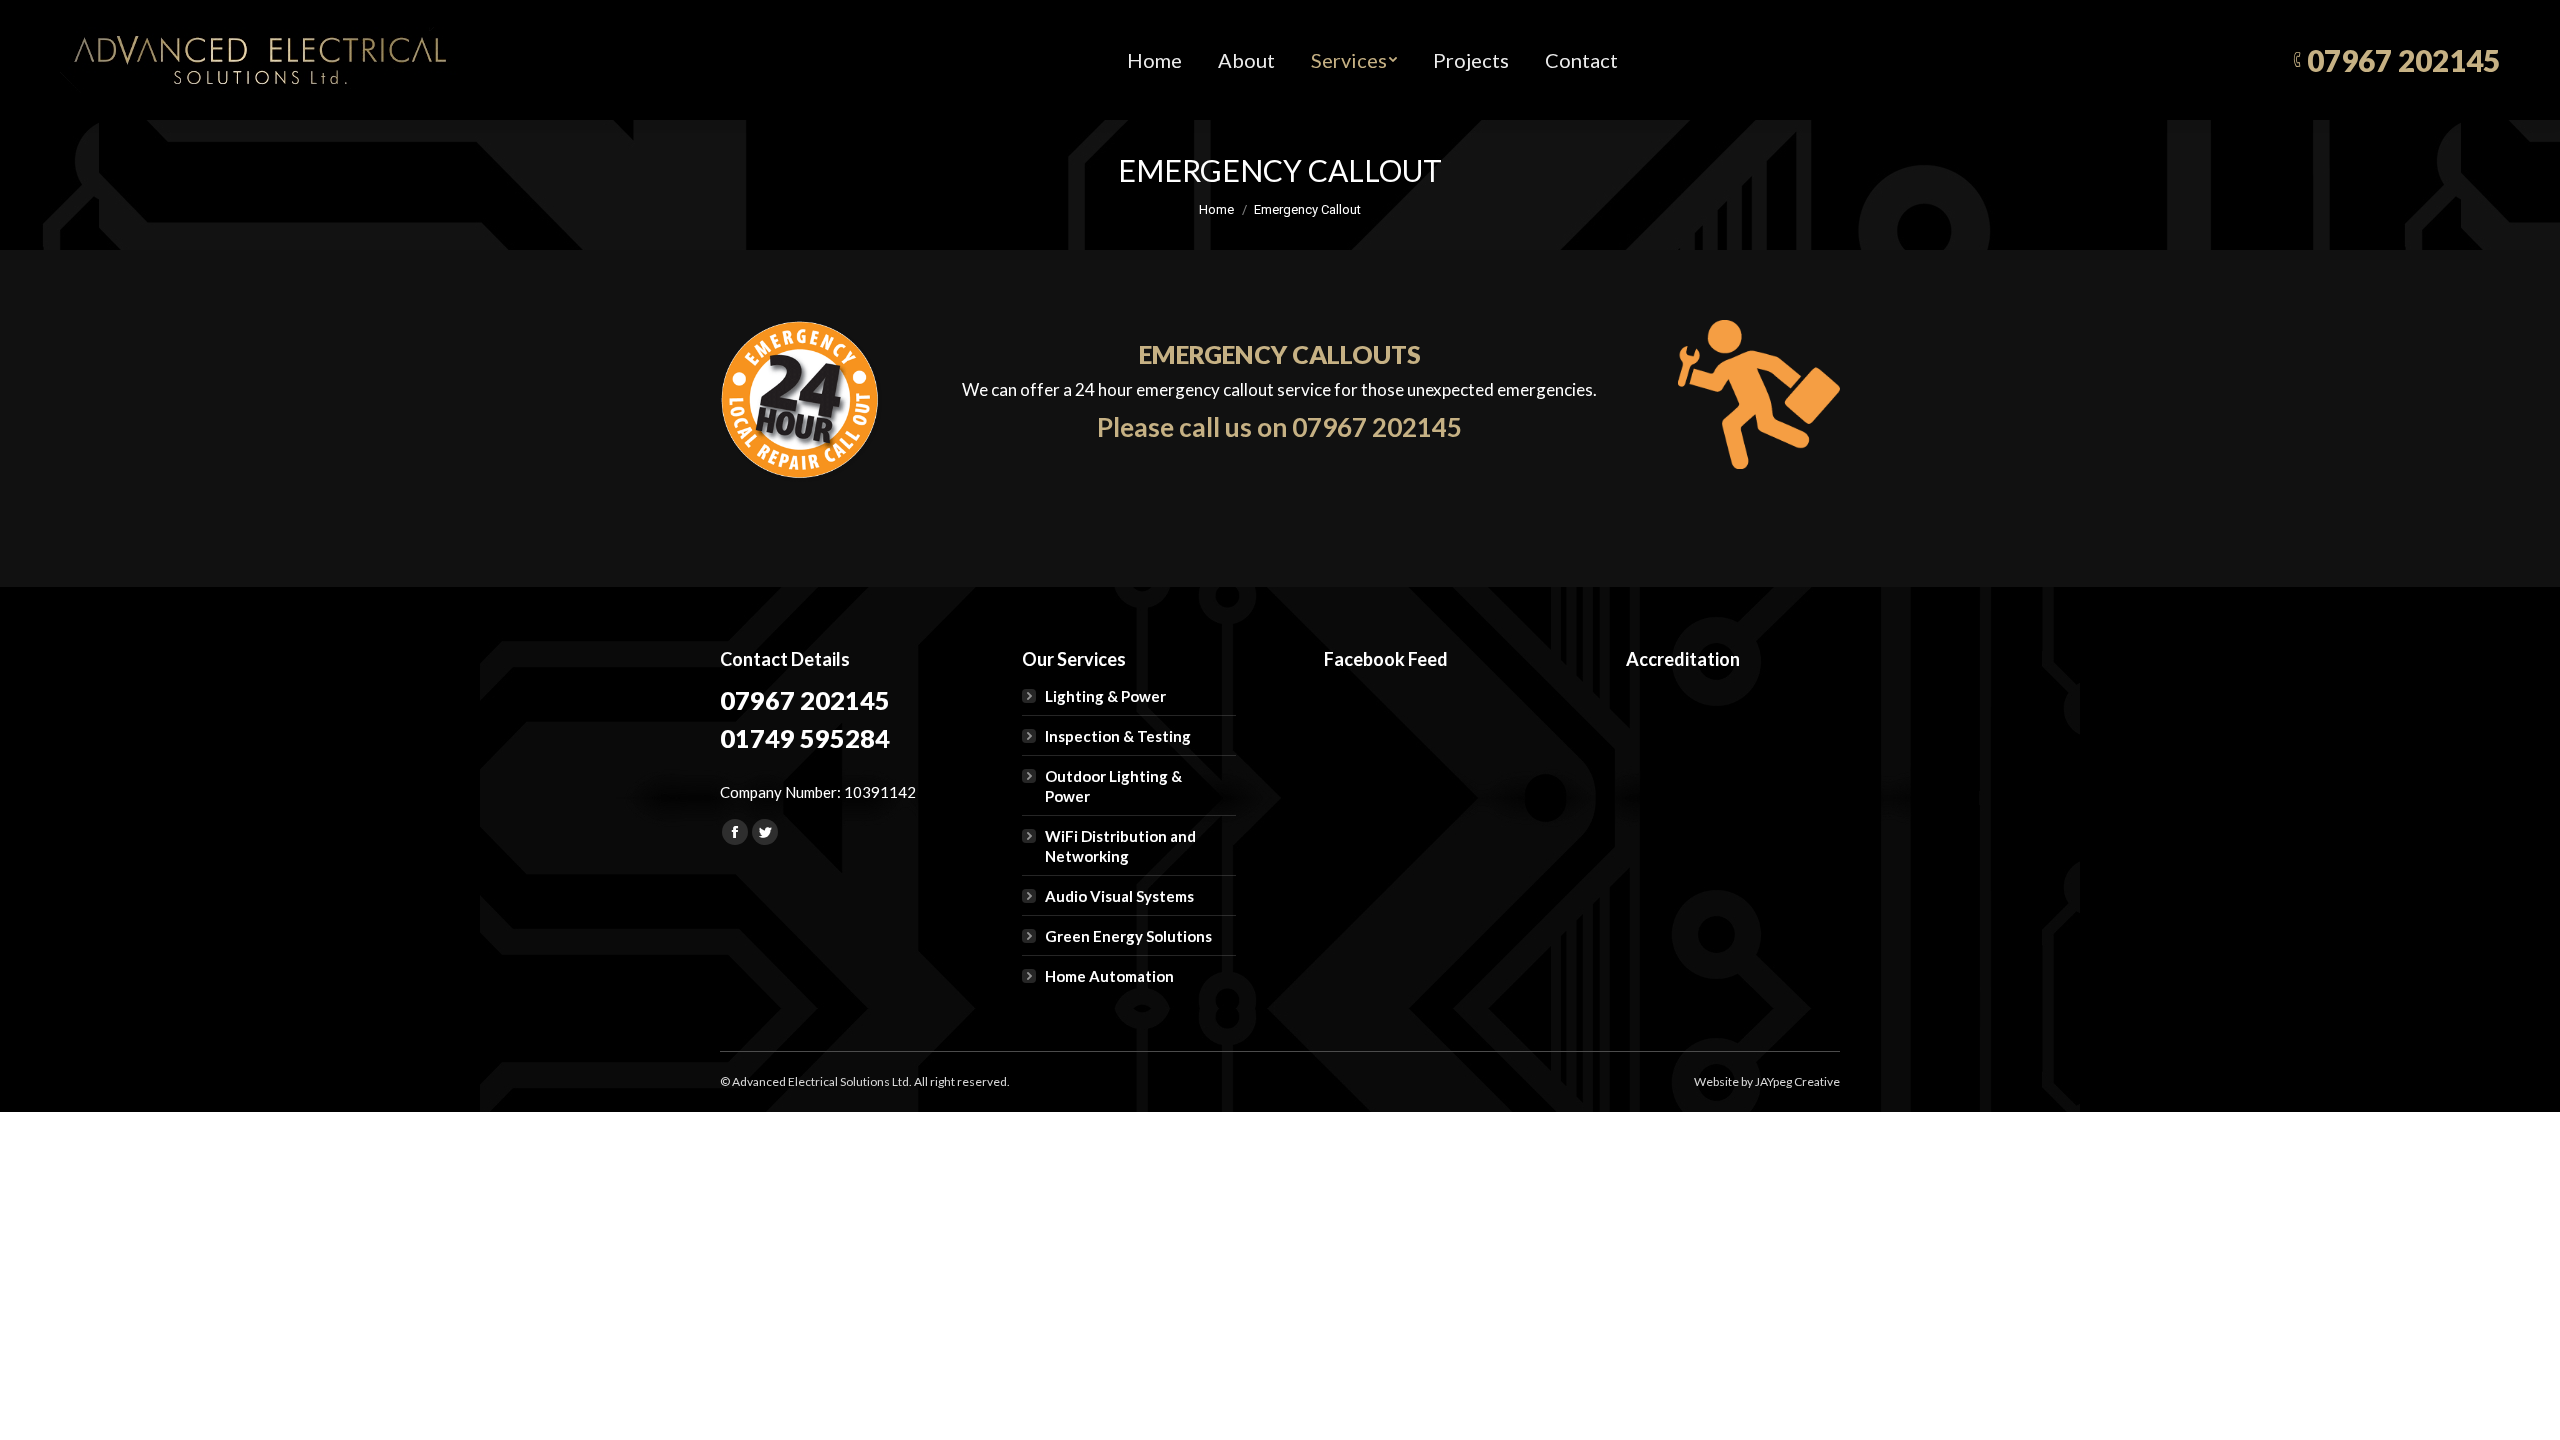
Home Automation (1109, 976)
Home (1216, 209)
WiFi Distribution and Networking (1120, 846)
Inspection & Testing (1118, 736)
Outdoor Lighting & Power (1113, 786)
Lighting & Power (1105, 696)
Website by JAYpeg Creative (1767, 1081)
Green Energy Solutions (1128, 936)
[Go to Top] (2528, 1408)
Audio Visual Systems (1119, 896)
